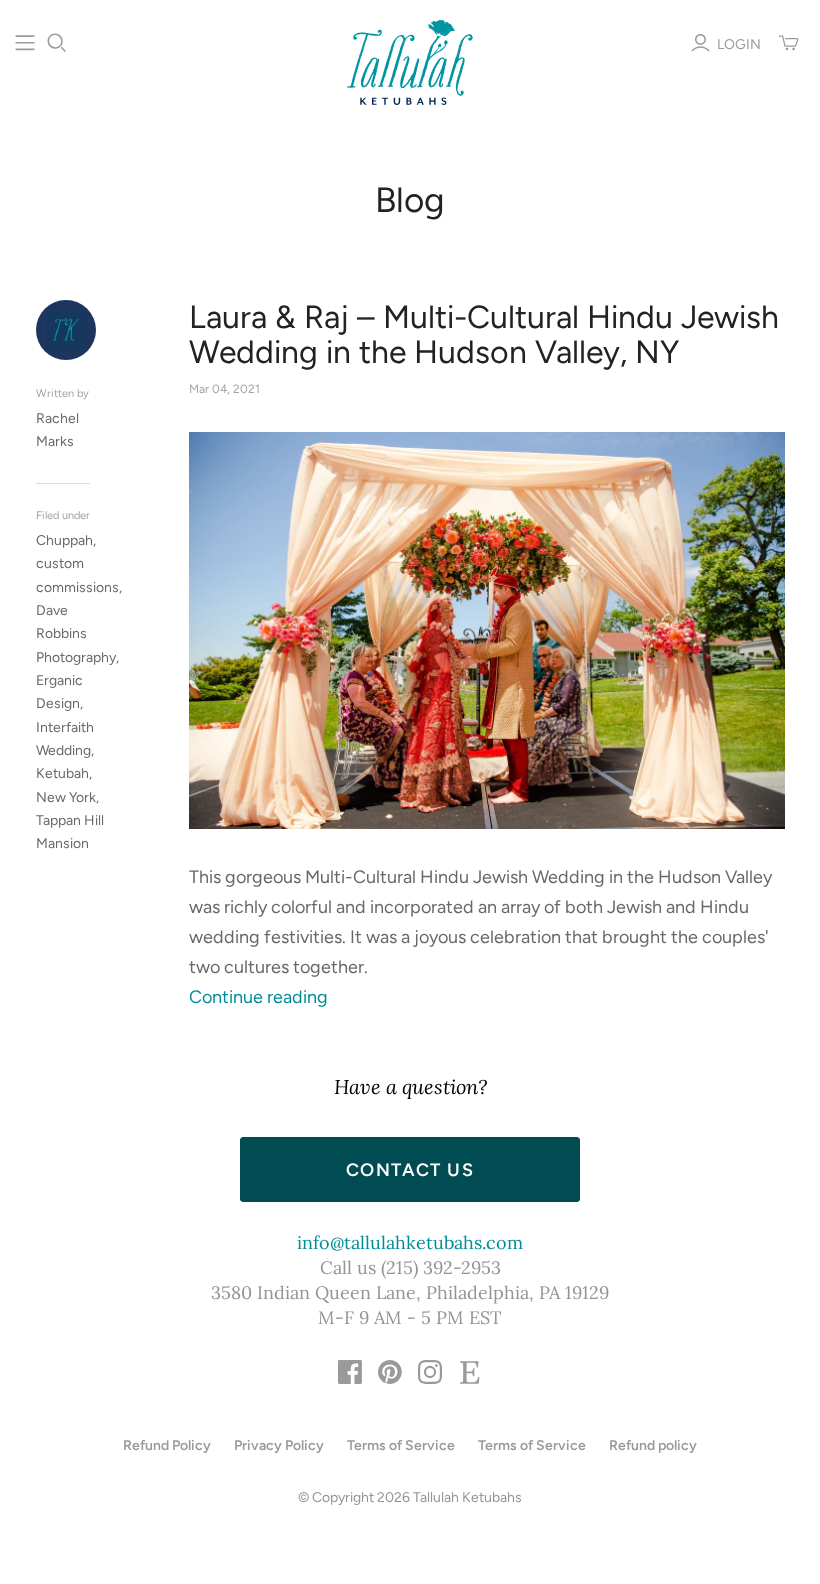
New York (66, 797)
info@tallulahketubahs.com (410, 1242)
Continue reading (258, 997)
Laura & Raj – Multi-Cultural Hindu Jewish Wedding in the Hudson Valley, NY (484, 335)
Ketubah (62, 773)
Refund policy (653, 1445)
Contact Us (410, 1170)
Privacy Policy (279, 1445)
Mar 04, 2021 (224, 389)
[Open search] (57, 43)
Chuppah (64, 540)
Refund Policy (167, 1445)
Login (739, 44)
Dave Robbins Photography (76, 634)
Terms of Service (401, 1445)
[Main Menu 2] (25, 43)
